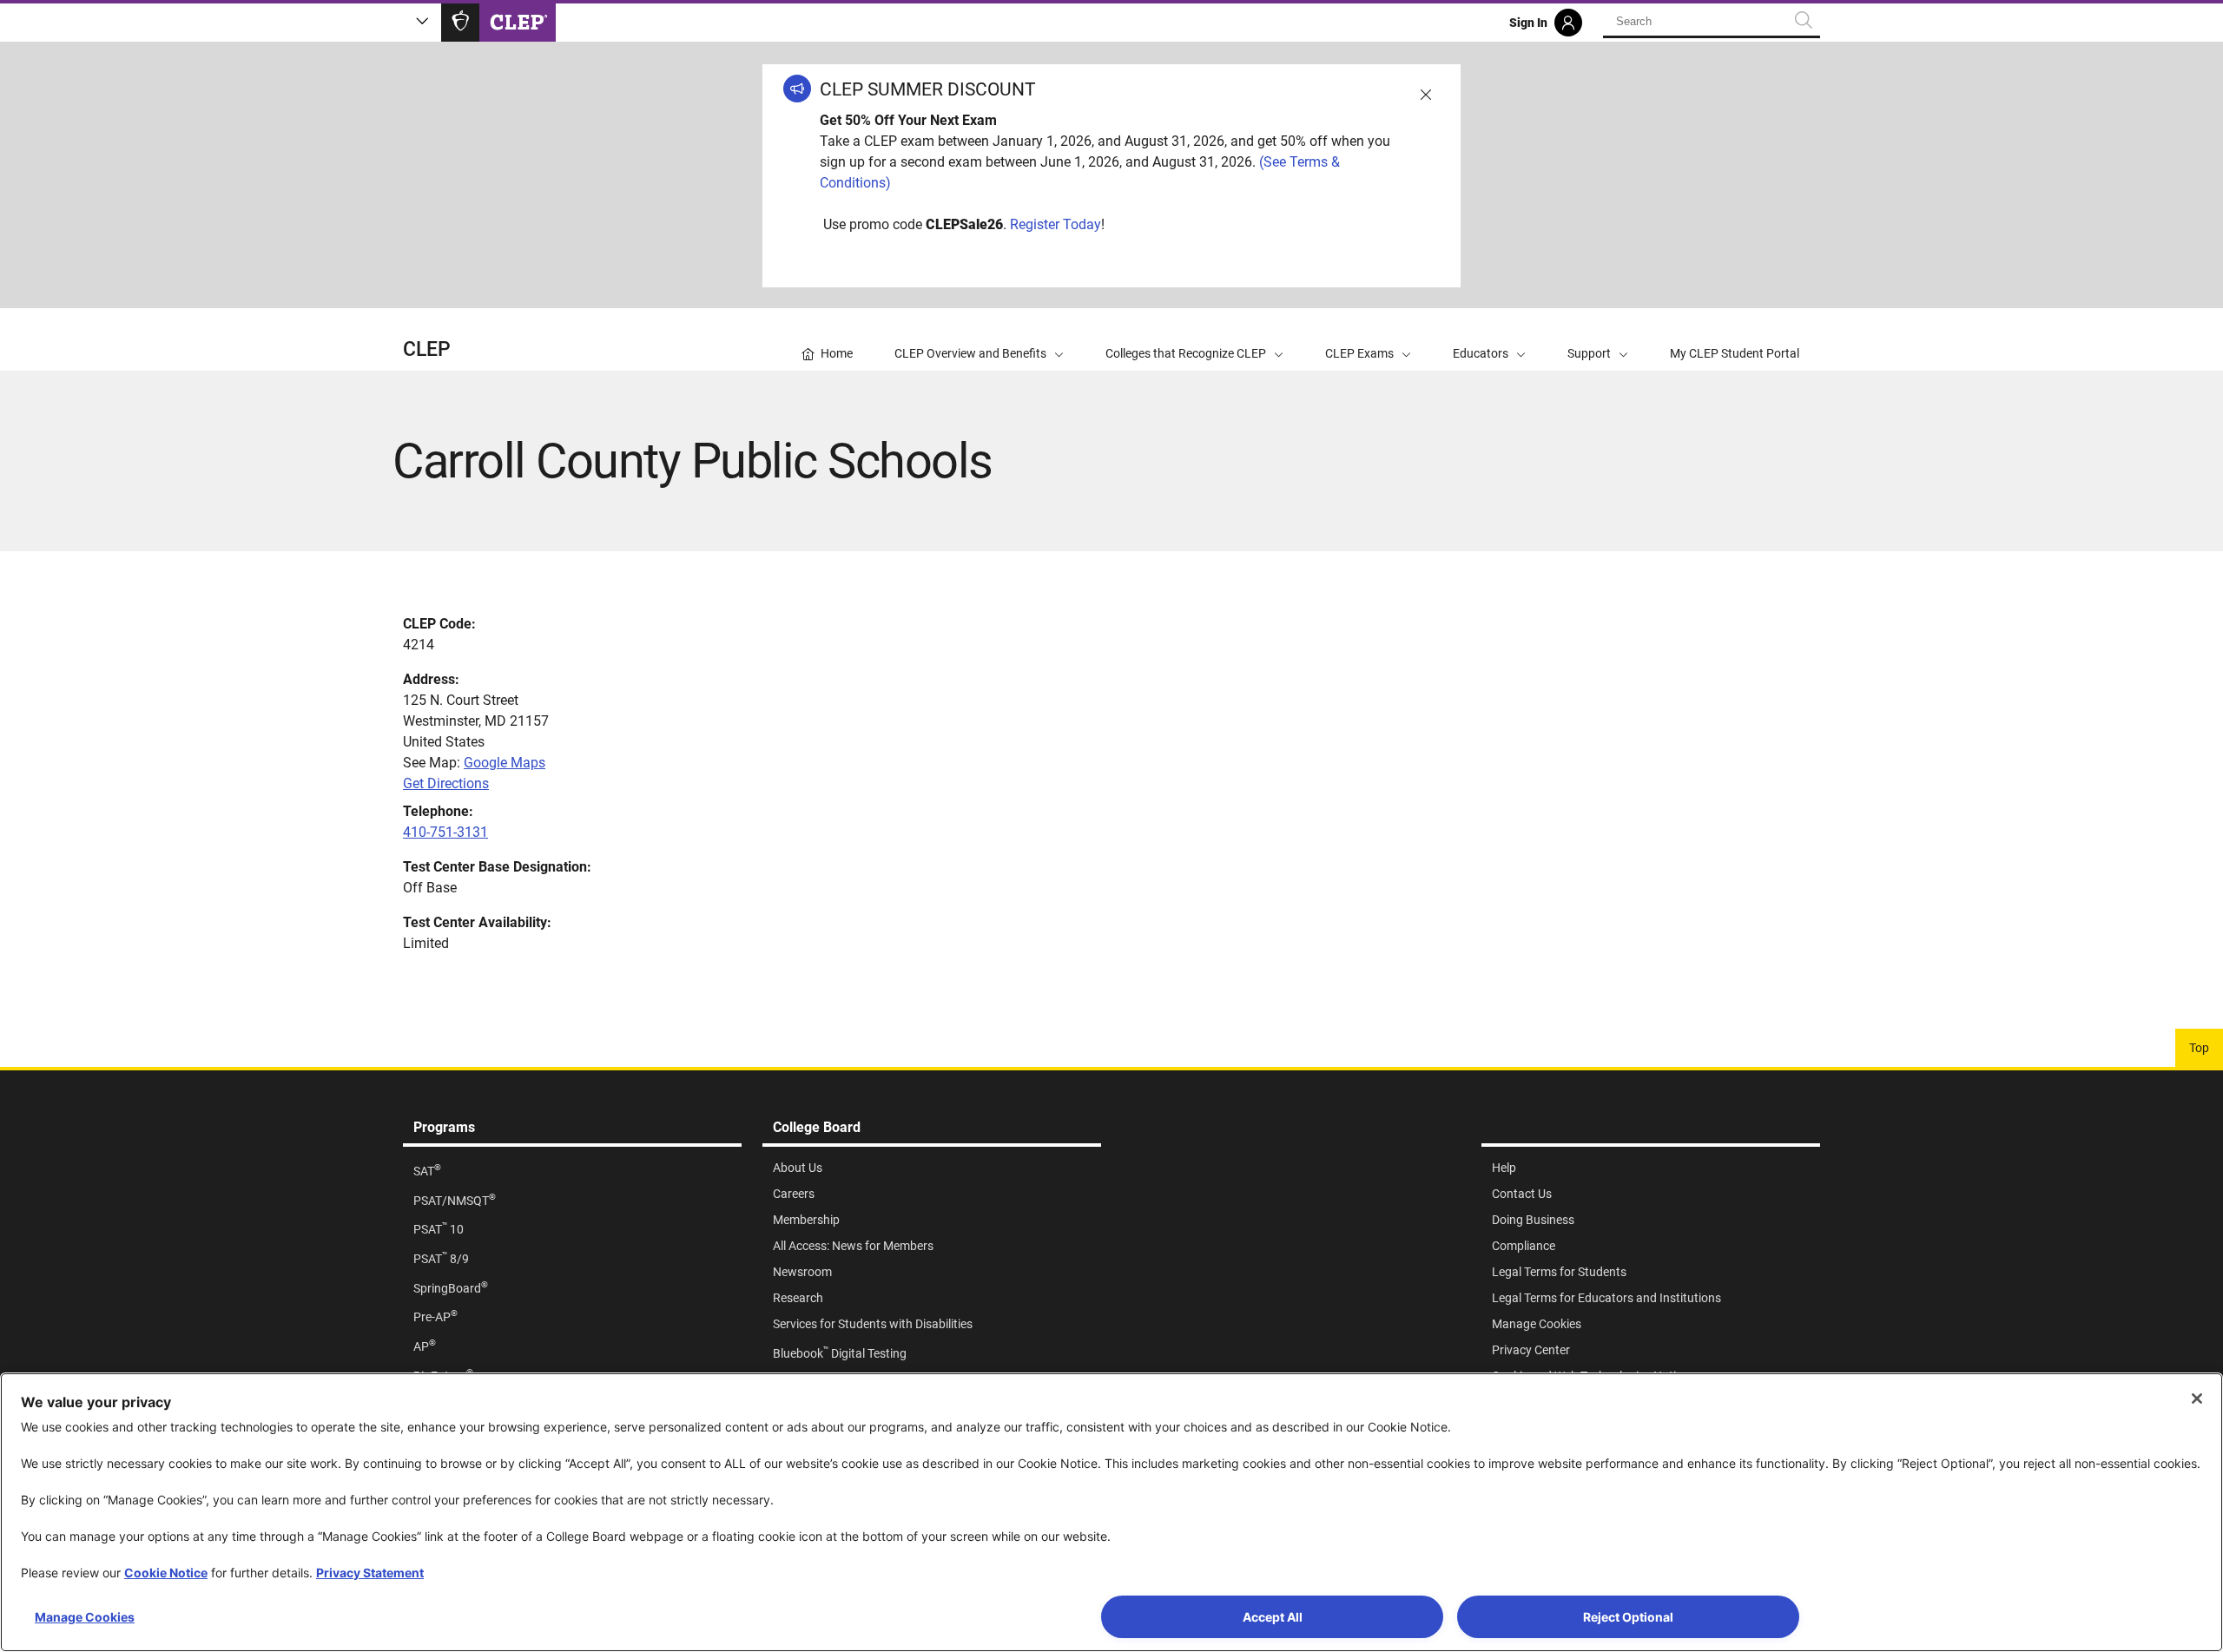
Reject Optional (1628, 1617)
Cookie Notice (166, 1573)
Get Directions (446, 783)
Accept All (1273, 1617)
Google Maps (505, 763)
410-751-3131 (445, 832)
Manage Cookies (85, 1617)
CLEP (427, 349)
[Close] (2197, 1399)
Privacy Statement (370, 1573)
